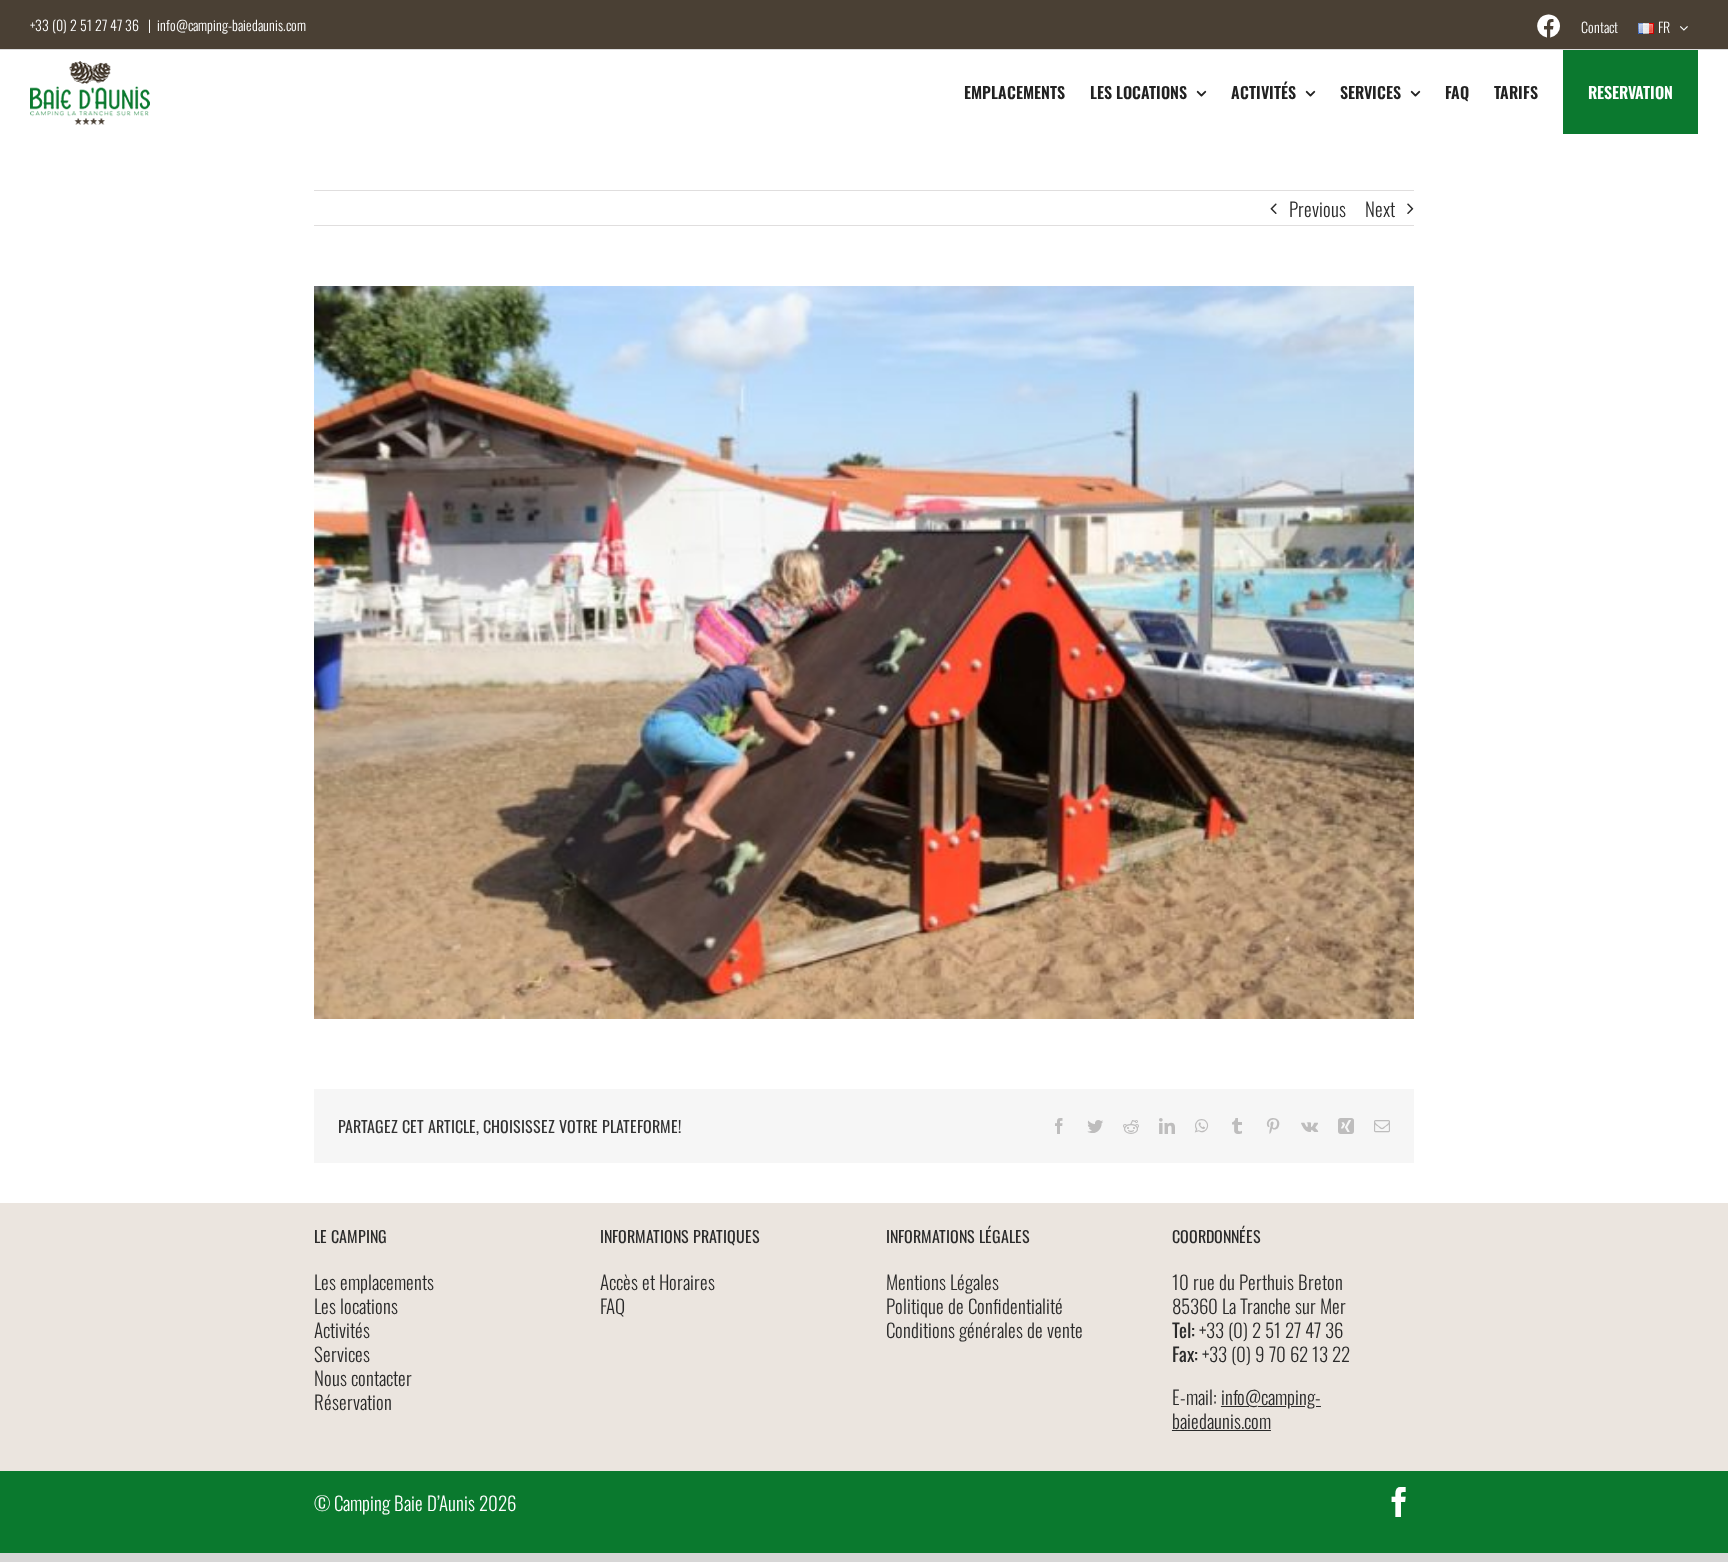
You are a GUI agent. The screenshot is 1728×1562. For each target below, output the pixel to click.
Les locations (356, 1305)
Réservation (353, 1401)
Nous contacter (363, 1377)
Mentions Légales (942, 1281)
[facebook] (1399, 1502)
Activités (342, 1329)
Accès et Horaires (657, 1281)
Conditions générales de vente (984, 1329)
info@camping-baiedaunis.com (231, 24)
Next (1380, 208)
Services (342, 1353)
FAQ (612, 1305)
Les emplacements (374, 1281)
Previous (1317, 208)
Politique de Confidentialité (974, 1305)
